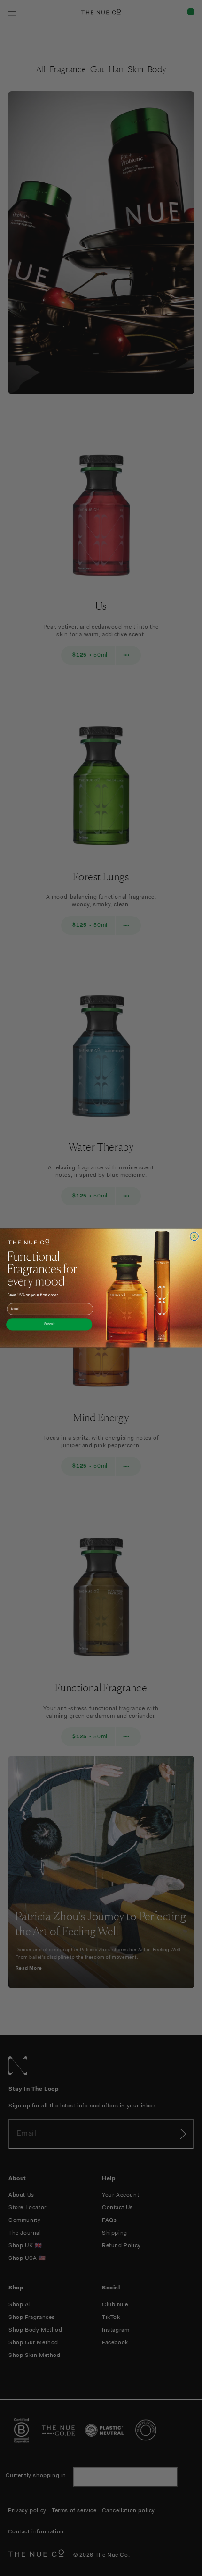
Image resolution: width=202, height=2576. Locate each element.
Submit (49, 1324)
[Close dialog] (194, 1236)
